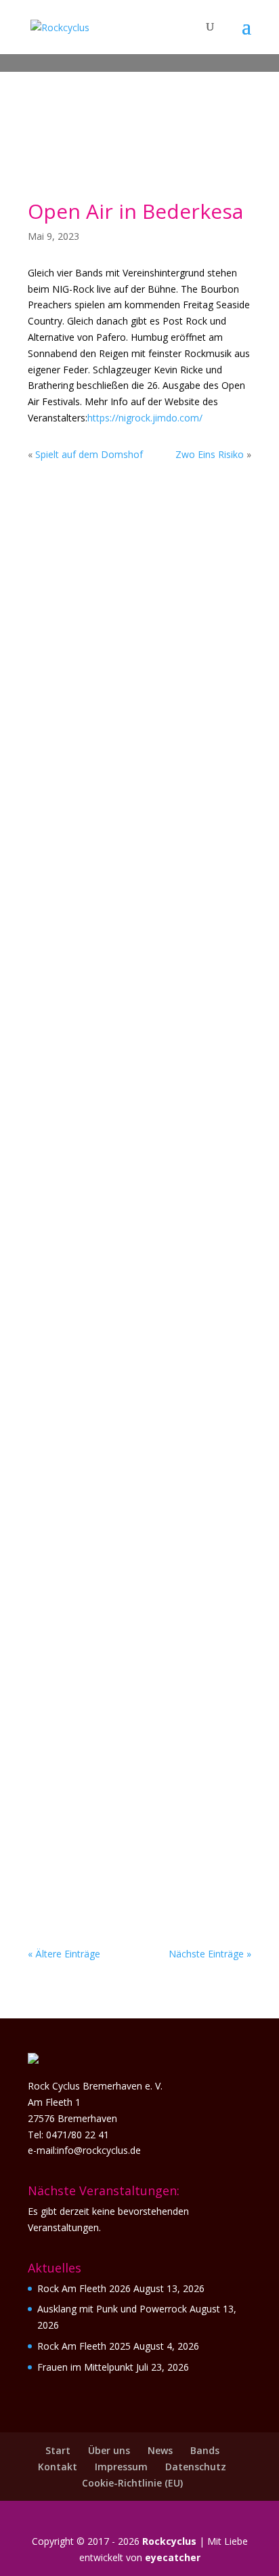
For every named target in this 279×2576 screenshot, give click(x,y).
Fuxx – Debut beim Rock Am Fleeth (120, 1301)
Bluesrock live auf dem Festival (136, 1072)
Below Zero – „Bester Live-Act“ (131, 613)
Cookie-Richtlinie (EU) (132, 2483)
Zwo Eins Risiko (210, 454)
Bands (205, 2450)
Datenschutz (196, 2467)
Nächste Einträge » (210, 1954)
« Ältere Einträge (64, 1954)
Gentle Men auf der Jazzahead (131, 1764)
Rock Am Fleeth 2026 (84, 2288)
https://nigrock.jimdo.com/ (145, 418)
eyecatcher (173, 2557)
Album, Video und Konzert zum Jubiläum (135, 1535)
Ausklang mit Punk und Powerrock (112, 2309)
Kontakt (58, 2467)
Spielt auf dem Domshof (89, 454)
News (160, 2450)
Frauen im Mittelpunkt (85, 2367)
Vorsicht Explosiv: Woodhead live (129, 843)
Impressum (121, 2467)
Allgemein (130, 626)
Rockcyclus (169, 2541)
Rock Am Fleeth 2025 (84, 2346)
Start (58, 2450)
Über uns (109, 2450)
